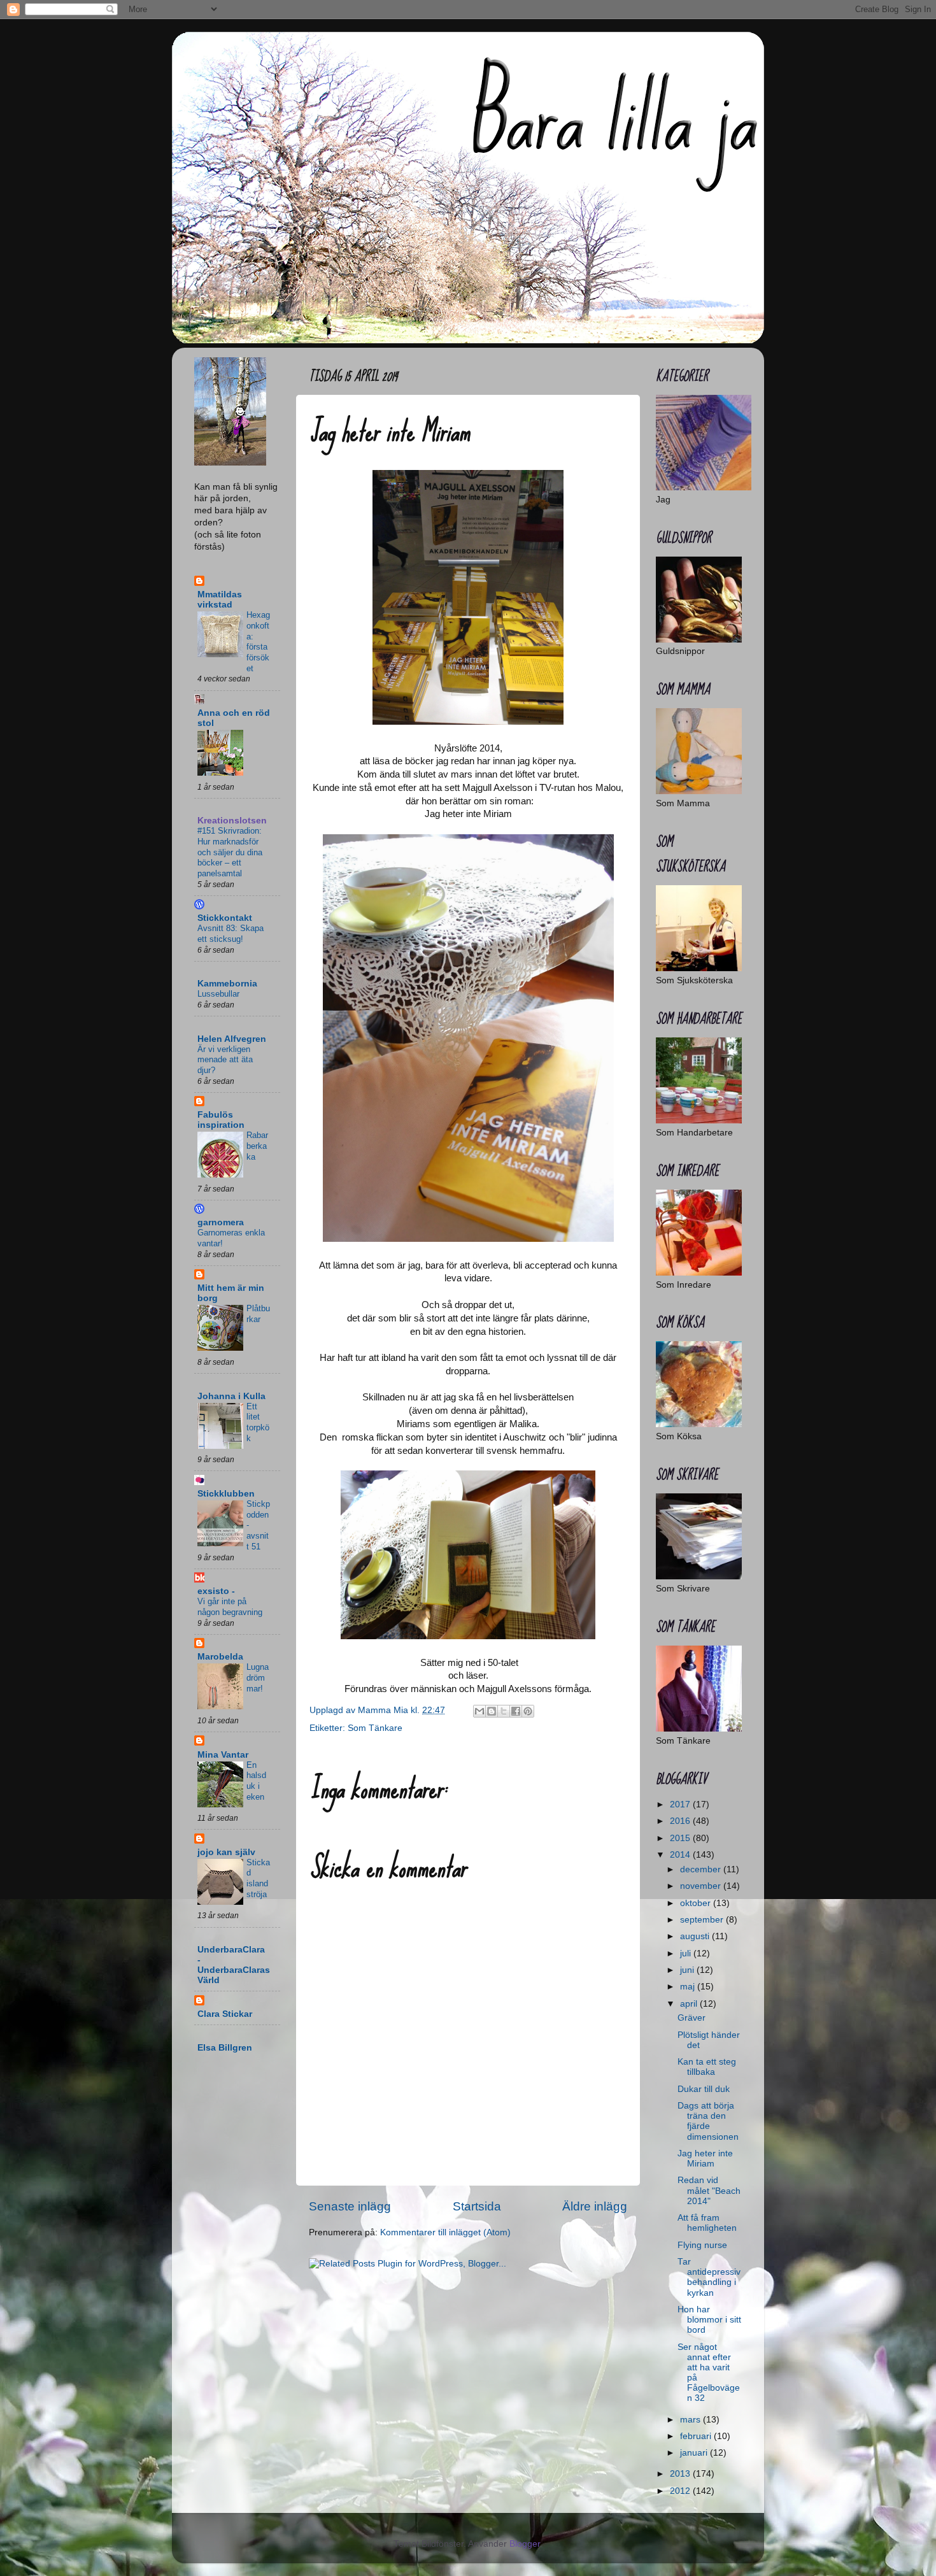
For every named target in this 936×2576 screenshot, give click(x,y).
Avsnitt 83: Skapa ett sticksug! (230, 934)
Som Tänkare (375, 1728)
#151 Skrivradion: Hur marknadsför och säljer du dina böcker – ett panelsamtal (230, 852)
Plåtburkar (258, 1314)
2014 (681, 1855)
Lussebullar (218, 994)
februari (697, 2436)
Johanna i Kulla (231, 1396)
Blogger (525, 2544)
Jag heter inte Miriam (705, 2159)
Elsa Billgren (225, 2048)
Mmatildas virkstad (220, 600)
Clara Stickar (225, 2014)
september (703, 1920)
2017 (681, 1804)
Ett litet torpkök (258, 1422)
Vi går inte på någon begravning (230, 1607)
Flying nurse (702, 2245)
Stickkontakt (225, 918)
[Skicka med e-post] (479, 1711)
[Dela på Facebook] (516, 1711)
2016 (681, 1821)
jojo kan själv (226, 1852)
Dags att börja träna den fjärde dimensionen (708, 2121)
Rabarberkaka (257, 1146)
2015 (681, 1838)
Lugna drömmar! (258, 1677)
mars (691, 2420)
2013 (681, 2474)
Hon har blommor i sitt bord (709, 2320)
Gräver (691, 2018)
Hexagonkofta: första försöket (258, 641)
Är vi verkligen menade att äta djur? (225, 1060)
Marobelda (220, 1657)
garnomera (221, 1222)
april (690, 2004)
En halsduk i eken (256, 1781)
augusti (696, 1936)
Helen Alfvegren (232, 1039)
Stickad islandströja (258, 1878)
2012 (681, 2491)
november (702, 1886)
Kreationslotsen (232, 821)
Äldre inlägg (595, 2206)
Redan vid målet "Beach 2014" (709, 2190)
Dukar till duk (704, 2089)
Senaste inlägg (350, 2206)
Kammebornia (227, 984)
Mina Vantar (223, 1755)
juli (687, 1953)
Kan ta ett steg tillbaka (707, 2067)
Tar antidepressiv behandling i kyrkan (709, 2277)
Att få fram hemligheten (707, 2223)
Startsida (477, 2206)
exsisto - (216, 1591)
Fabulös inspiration (221, 1120)
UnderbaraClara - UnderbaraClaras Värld (234, 1965)
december (702, 1869)
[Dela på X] (504, 1711)
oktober (697, 1903)
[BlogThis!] (492, 1711)
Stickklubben (226, 1494)
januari (695, 2453)
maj (689, 1987)
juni (688, 1970)
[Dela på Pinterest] (528, 1711)
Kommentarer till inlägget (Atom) (445, 2232)
